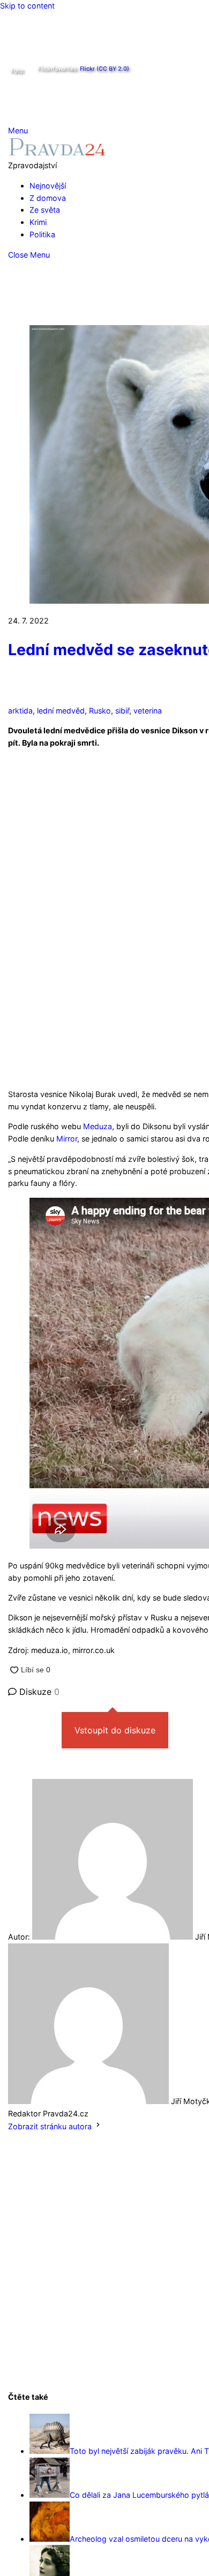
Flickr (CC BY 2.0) (104, 69)
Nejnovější (48, 186)
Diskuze (38, 1692)
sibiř (122, 711)
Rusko (100, 711)
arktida (20, 711)
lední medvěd (61, 711)
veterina (148, 711)
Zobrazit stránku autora (50, 2126)
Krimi (38, 222)
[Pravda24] (57, 153)
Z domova (48, 198)
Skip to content (27, 6)
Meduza (98, 1126)
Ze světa (45, 210)
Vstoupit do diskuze (115, 1730)
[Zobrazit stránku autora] (98, 2126)
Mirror (67, 1139)
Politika (42, 234)
